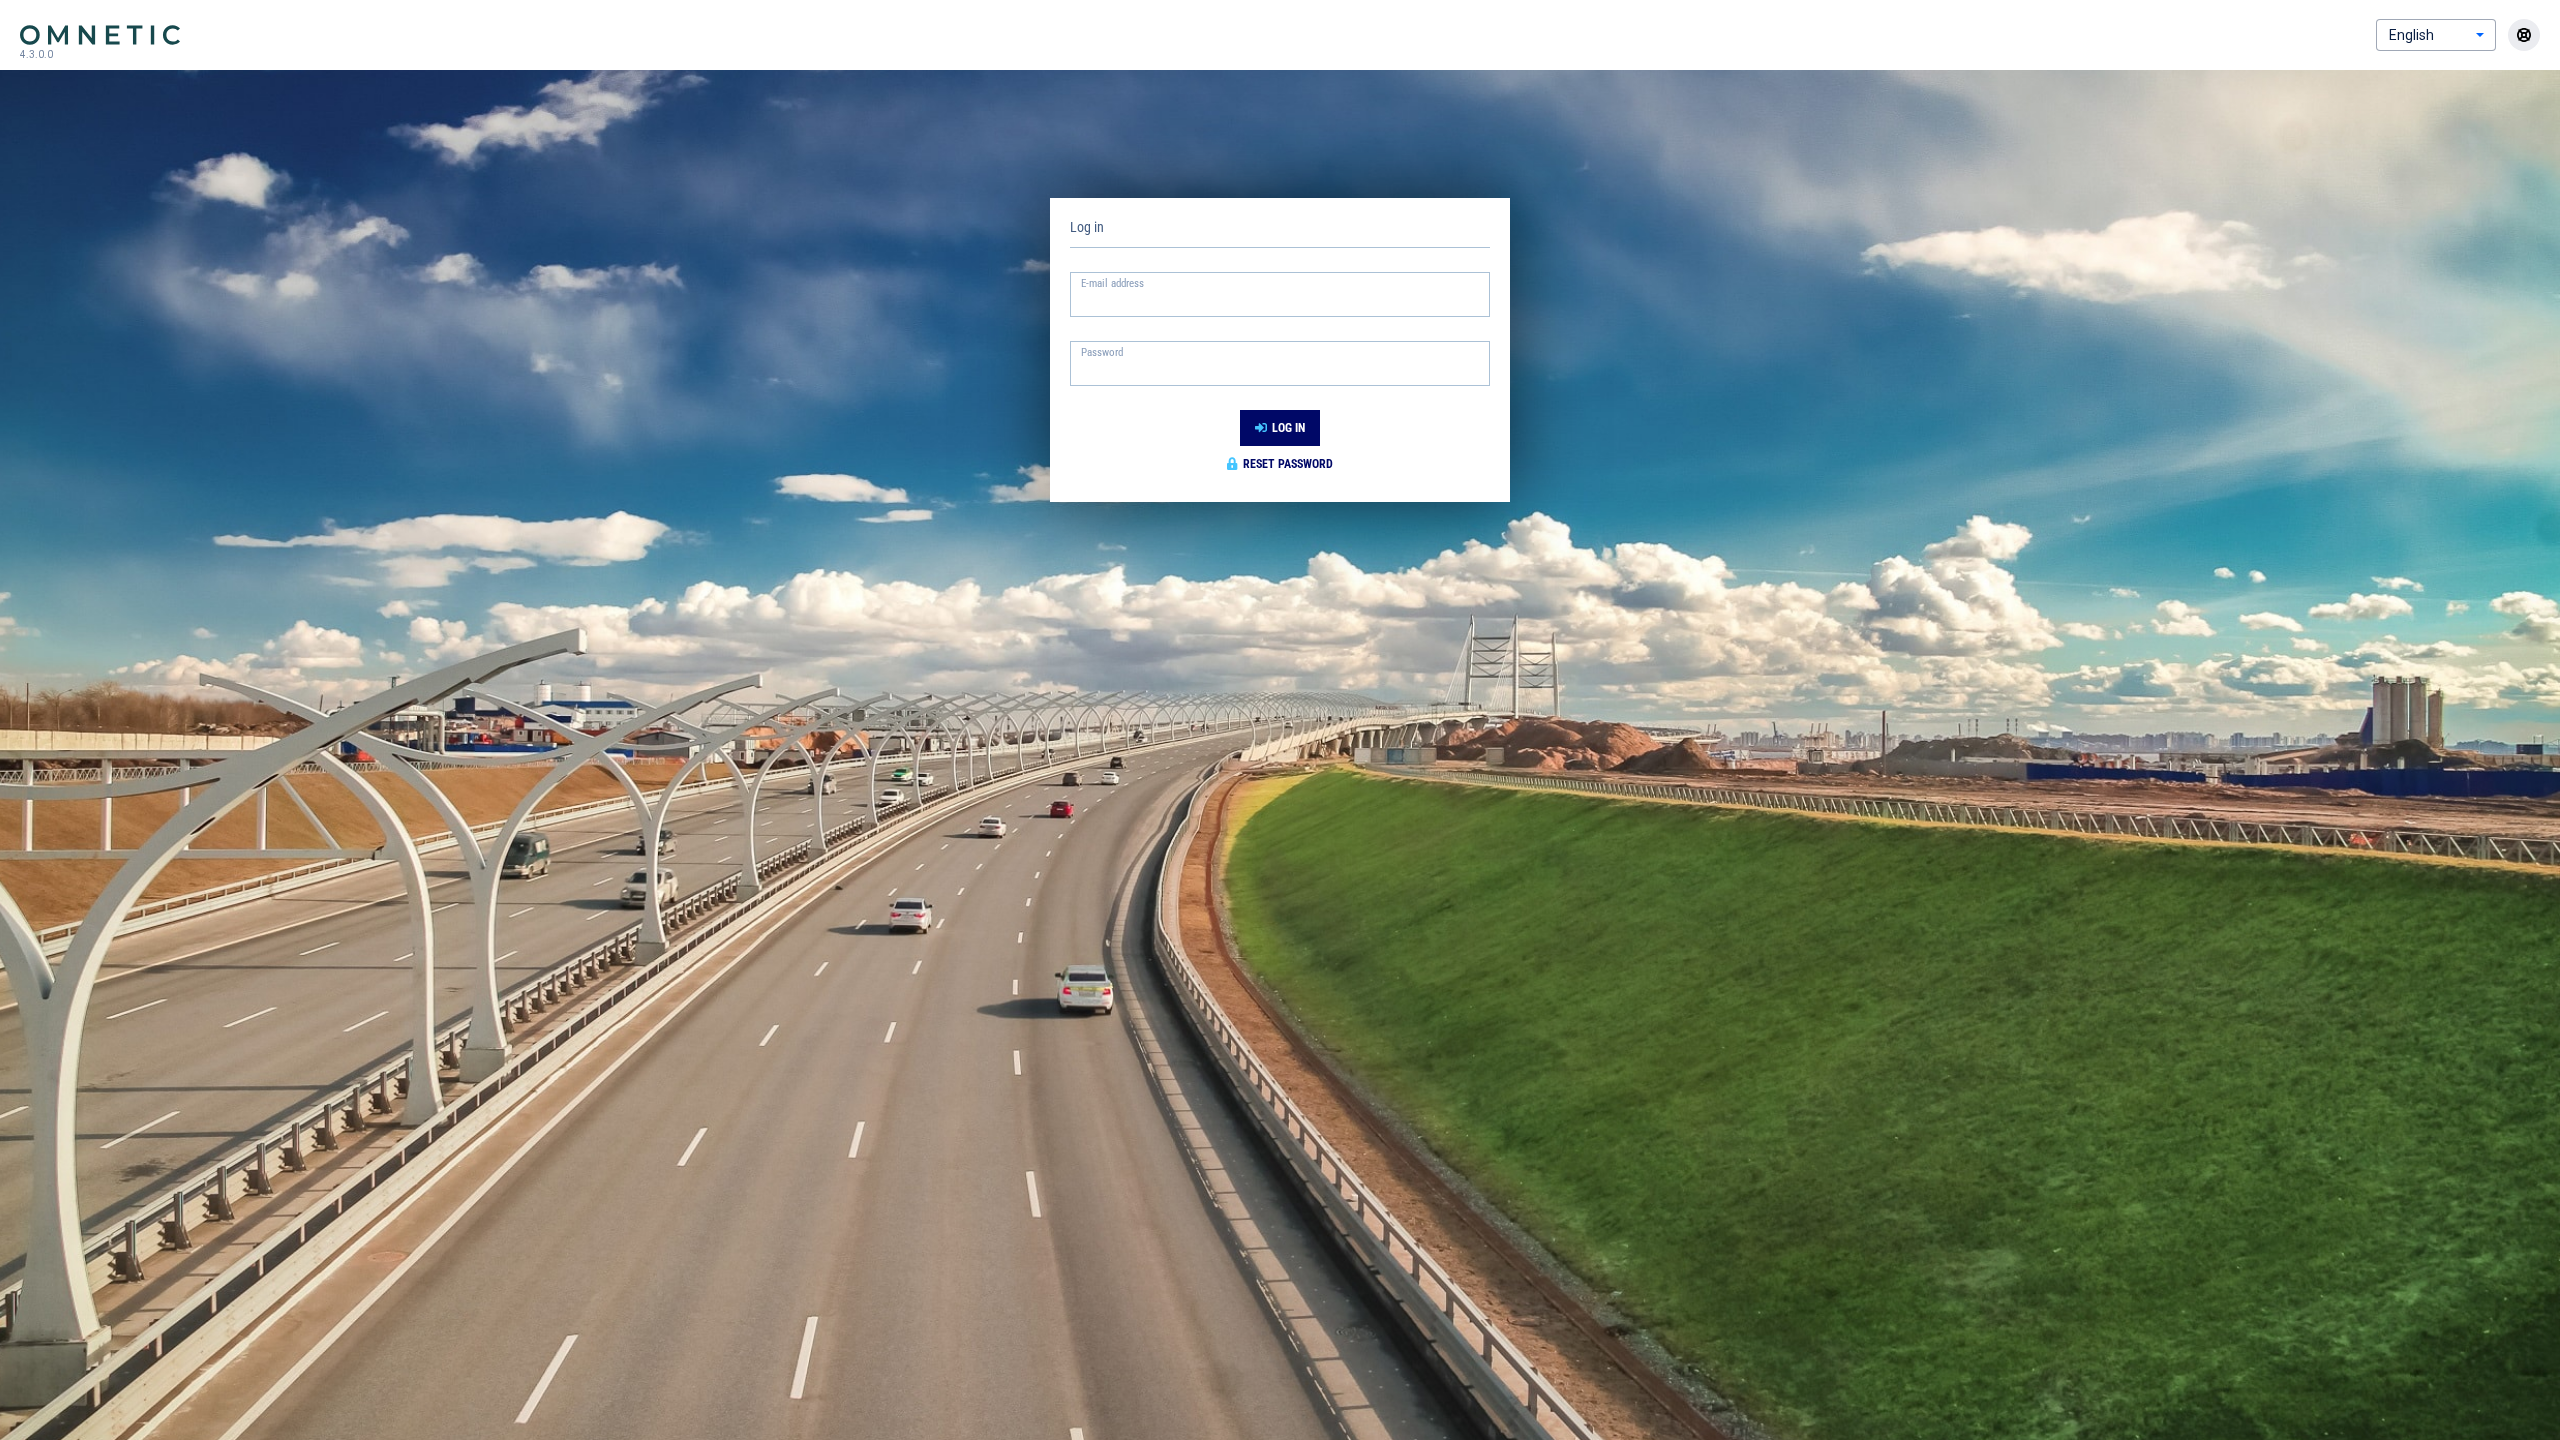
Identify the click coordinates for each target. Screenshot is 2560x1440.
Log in (1288, 428)
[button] (2480, 35)
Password (1102, 352)
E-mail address (1112, 283)
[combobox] (2421, 35)
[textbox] (1280, 301)
